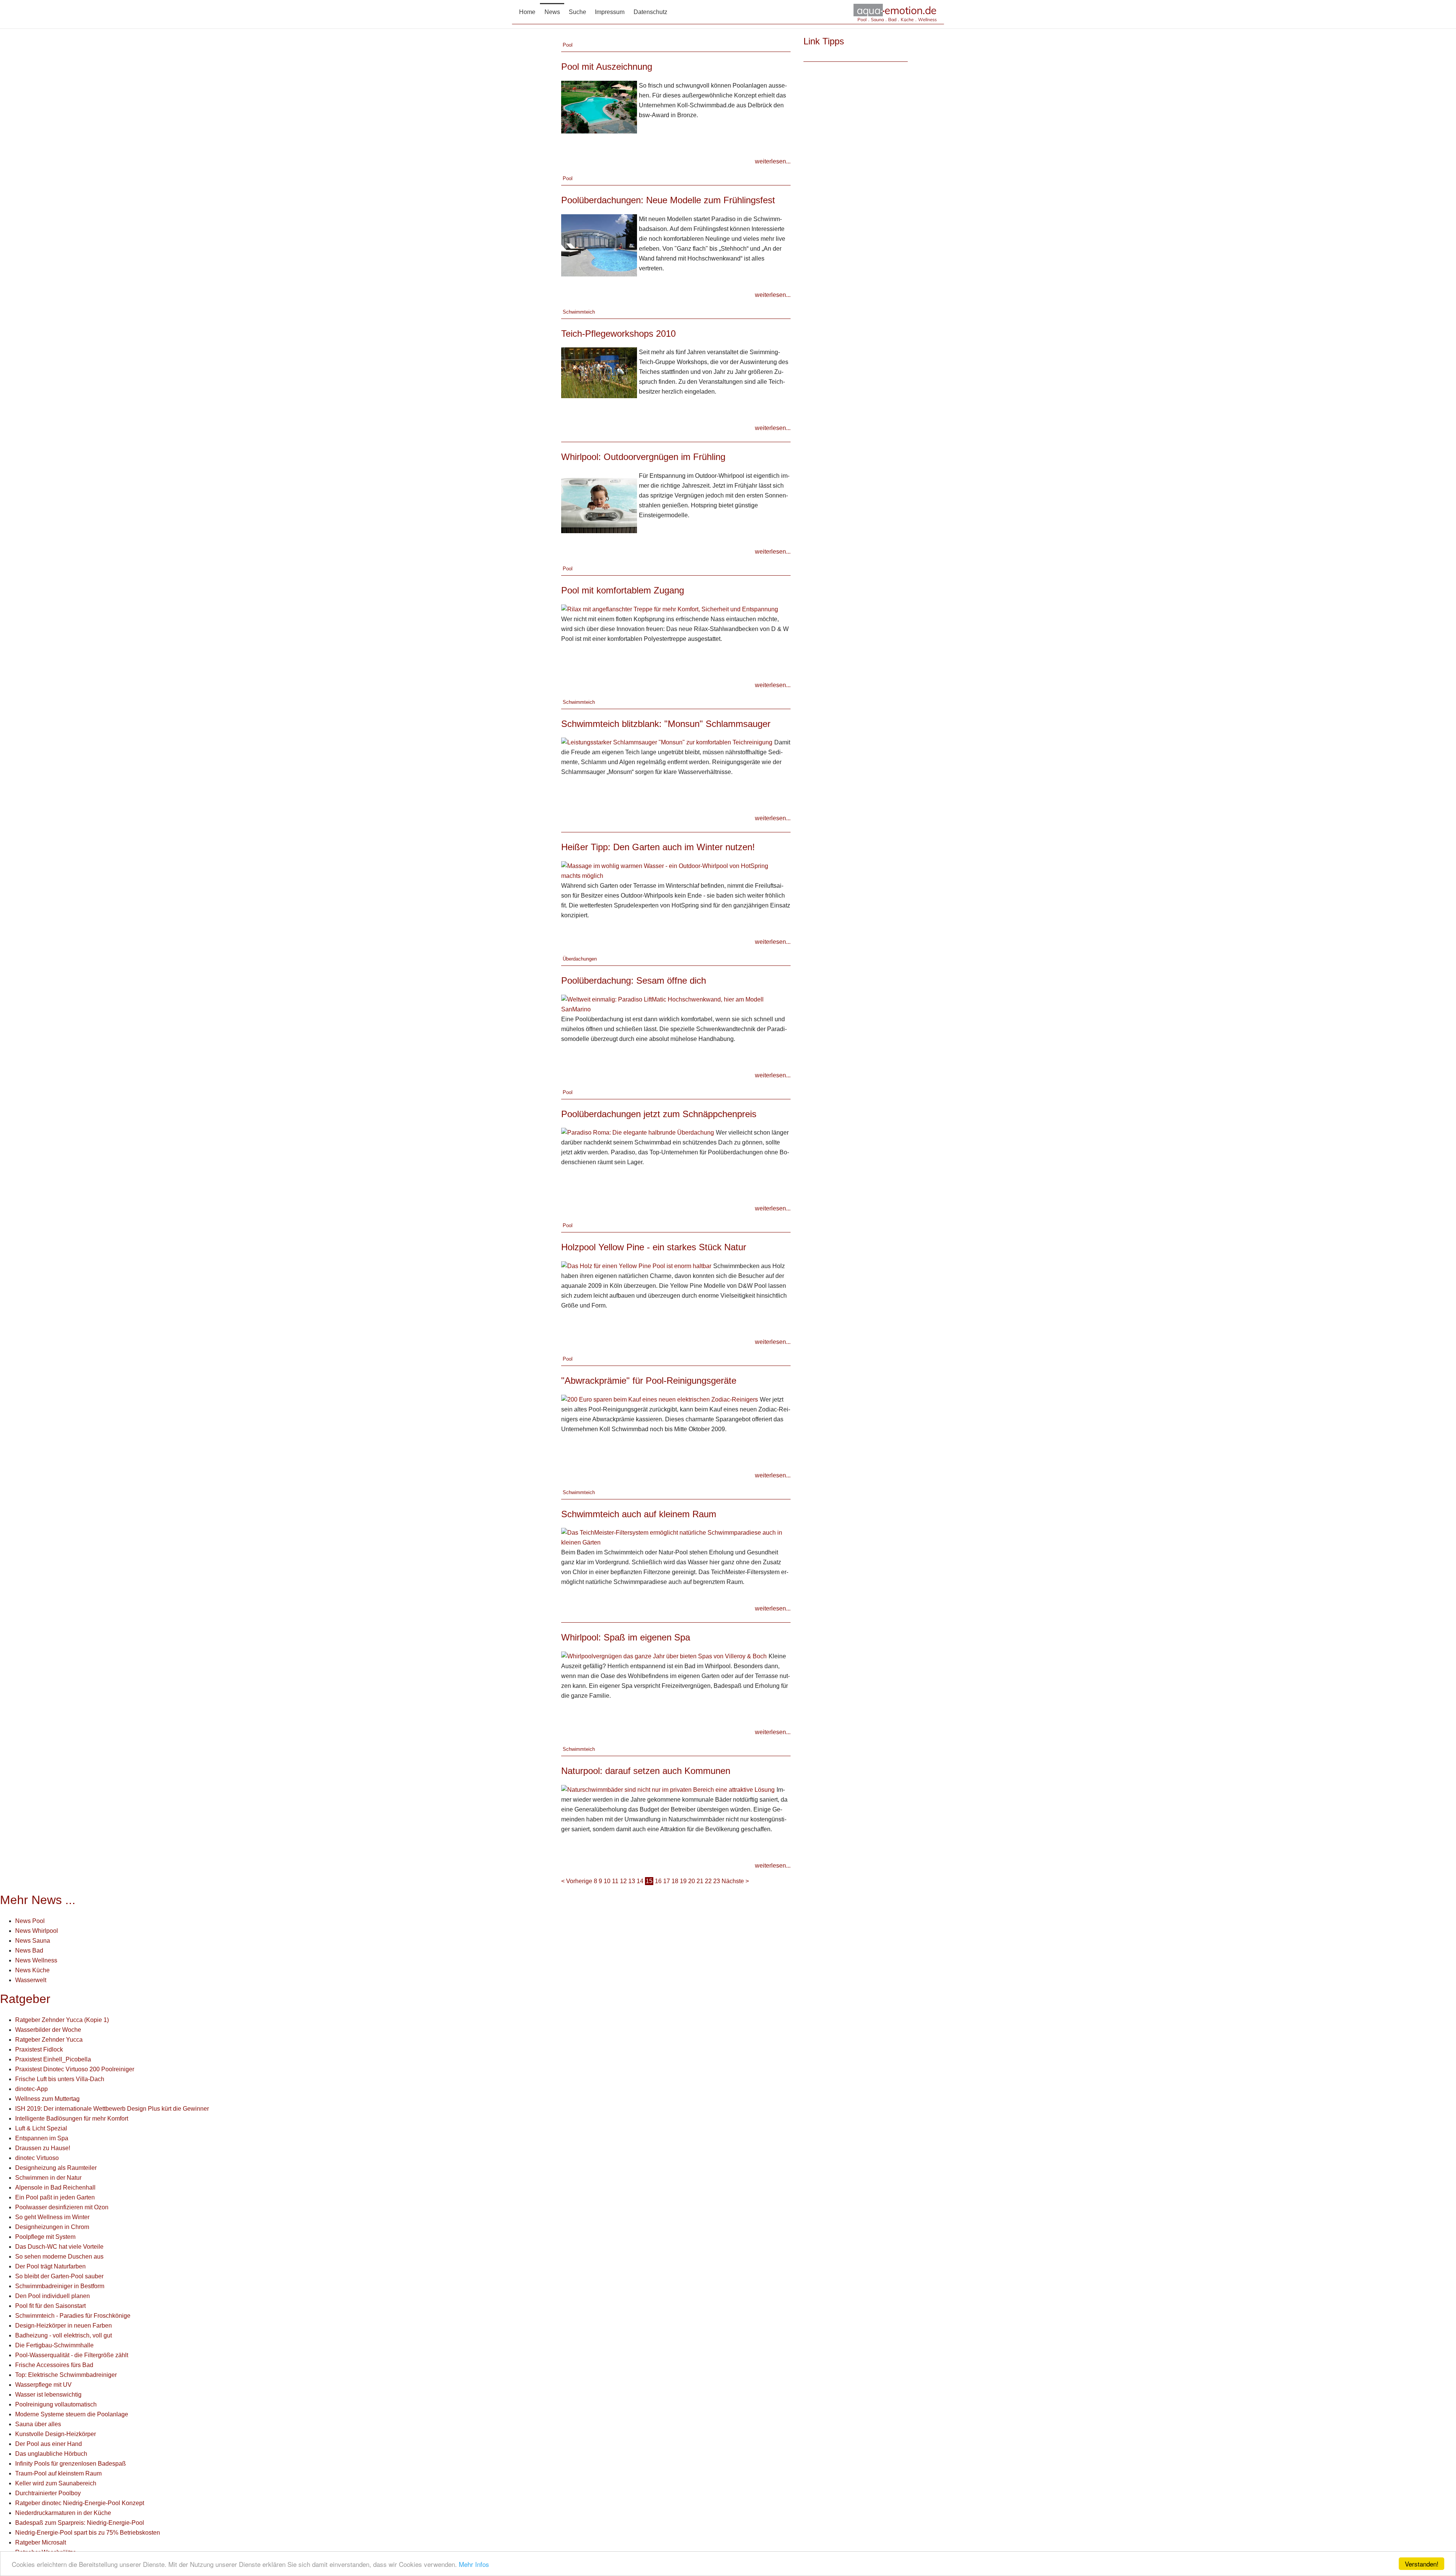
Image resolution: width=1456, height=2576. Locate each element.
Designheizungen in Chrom (52, 2227)
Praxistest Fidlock (39, 2049)
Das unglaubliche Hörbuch (51, 2454)
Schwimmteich (579, 312)
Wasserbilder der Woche (48, 2030)
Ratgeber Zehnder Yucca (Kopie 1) (62, 2020)
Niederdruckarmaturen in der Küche (63, 2513)
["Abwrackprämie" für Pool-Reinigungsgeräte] (660, 1399)
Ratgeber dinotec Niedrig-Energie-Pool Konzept (80, 2503)
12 (623, 1881)
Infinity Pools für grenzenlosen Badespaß (71, 2464)
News (552, 12)
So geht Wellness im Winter (52, 2217)
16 (658, 1881)
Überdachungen (580, 959)
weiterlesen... (773, 161)
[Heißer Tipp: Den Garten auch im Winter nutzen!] (675, 870)
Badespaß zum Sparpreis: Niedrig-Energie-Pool (80, 2523)
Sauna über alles (38, 2424)
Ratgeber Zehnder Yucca (49, 2040)
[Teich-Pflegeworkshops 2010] (599, 372)
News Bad (29, 1950)
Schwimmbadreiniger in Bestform (60, 2286)
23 (717, 1881)
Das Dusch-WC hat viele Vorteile (59, 2247)
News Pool (30, 1921)
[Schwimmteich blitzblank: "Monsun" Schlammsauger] (667, 742)
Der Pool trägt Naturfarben (50, 2266)
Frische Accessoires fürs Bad (54, 2365)
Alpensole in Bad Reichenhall (55, 2187)
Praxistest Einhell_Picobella (53, 2059)
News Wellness (36, 1960)
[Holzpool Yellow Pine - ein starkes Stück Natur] (636, 1266)
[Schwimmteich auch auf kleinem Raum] (675, 1537)
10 (607, 1881)
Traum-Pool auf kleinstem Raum (58, 2473)
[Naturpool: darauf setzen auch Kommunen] (668, 1789)
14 (640, 1881)
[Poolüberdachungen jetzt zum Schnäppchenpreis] (638, 1132)
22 (708, 1881)
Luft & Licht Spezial (41, 2128)
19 (683, 1881)
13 (632, 1881)
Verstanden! (1422, 2564)
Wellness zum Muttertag (47, 2099)
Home (527, 12)
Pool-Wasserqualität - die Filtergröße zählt (72, 2355)
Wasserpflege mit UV (43, 2385)
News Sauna (33, 1941)
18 (675, 1881)
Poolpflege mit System (45, 2237)
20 (692, 1881)
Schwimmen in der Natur (48, 2178)
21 (700, 1881)
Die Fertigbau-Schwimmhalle (54, 2345)
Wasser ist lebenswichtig (48, 2395)
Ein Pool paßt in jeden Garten (55, 2197)
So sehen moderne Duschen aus (59, 2257)
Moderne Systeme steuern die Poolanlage (72, 2414)
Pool (568, 45)
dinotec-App (31, 2089)
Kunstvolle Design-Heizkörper (56, 2434)
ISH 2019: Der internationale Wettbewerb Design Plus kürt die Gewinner (112, 2109)
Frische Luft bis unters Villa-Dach (60, 2079)
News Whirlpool (37, 1931)
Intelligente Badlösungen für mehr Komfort (72, 2118)
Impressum (610, 12)
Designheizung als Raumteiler (56, 2168)
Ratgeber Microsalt (41, 2542)
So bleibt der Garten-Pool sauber (59, 2276)
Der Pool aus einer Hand (49, 2444)
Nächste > (735, 1881)
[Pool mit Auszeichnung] (599, 107)
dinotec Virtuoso (37, 2158)
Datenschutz (650, 12)
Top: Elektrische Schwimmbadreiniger (66, 2375)
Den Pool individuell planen (53, 2296)
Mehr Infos (474, 2564)
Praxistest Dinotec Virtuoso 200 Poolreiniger (75, 2069)
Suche (577, 12)
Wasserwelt (31, 1980)
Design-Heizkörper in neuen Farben (64, 2326)
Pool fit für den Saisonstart (50, 2306)
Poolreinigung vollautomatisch (56, 2404)
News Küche (32, 1970)
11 (615, 1881)
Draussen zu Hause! (43, 2148)
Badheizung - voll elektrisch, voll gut (64, 2335)
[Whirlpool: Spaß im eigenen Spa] (664, 1656)
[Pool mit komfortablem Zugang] (670, 609)
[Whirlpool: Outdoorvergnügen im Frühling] (599, 502)
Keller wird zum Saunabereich (56, 2483)
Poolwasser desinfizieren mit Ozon (62, 2207)
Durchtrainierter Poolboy (48, 2493)
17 (667, 1881)
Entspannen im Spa (42, 2138)
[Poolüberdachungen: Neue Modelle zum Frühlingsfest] (599, 245)
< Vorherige (577, 1881)
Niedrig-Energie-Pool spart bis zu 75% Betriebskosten (88, 2533)
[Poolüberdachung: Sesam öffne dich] (675, 1004)
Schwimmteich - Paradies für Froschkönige (73, 2316)
